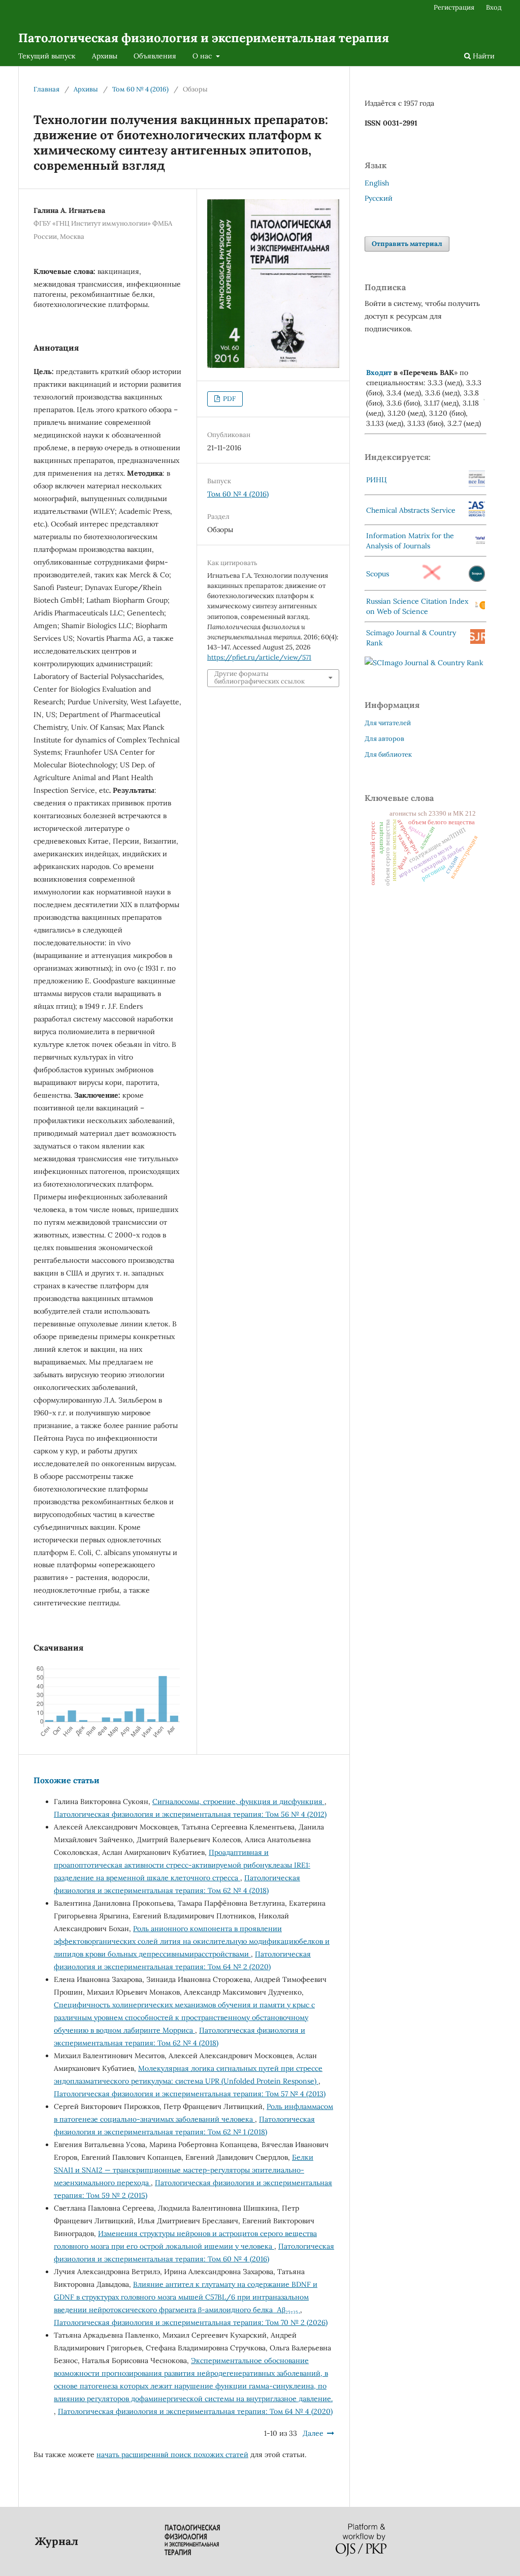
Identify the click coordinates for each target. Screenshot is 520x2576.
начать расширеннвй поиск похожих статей (172, 2455)
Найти (483, 56)
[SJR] (478, 641)
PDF (229, 399)
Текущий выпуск (47, 56)
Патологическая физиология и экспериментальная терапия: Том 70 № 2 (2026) (191, 2322)
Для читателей (388, 723)
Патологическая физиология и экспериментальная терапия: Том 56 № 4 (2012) (190, 1814)
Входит (379, 373)
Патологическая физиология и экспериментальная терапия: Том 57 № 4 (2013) (190, 2094)
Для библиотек (388, 754)
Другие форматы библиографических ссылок (259, 678)
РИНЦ (377, 480)
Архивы (105, 56)
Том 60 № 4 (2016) (140, 89)
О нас (203, 56)
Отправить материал (407, 244)
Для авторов (384, 739)
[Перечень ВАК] (484, 398)
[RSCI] (480, 607)
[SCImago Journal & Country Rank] (424, 663)
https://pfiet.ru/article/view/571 (259, 657)
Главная (46, 89)
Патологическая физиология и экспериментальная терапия (204, 38)
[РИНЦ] (477, 484)
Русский (379, 198)
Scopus (378, 574)
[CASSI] (477, 514)
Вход (494, 7)
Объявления (155, 56)
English (377, 183)
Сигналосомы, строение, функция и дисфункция (238, 1802)
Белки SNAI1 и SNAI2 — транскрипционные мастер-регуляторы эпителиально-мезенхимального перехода (184, 2170)
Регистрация (454, 7)
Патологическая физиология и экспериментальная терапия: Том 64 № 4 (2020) (195, 2411)
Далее (313, 2433)
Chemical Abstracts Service (411, 510)
